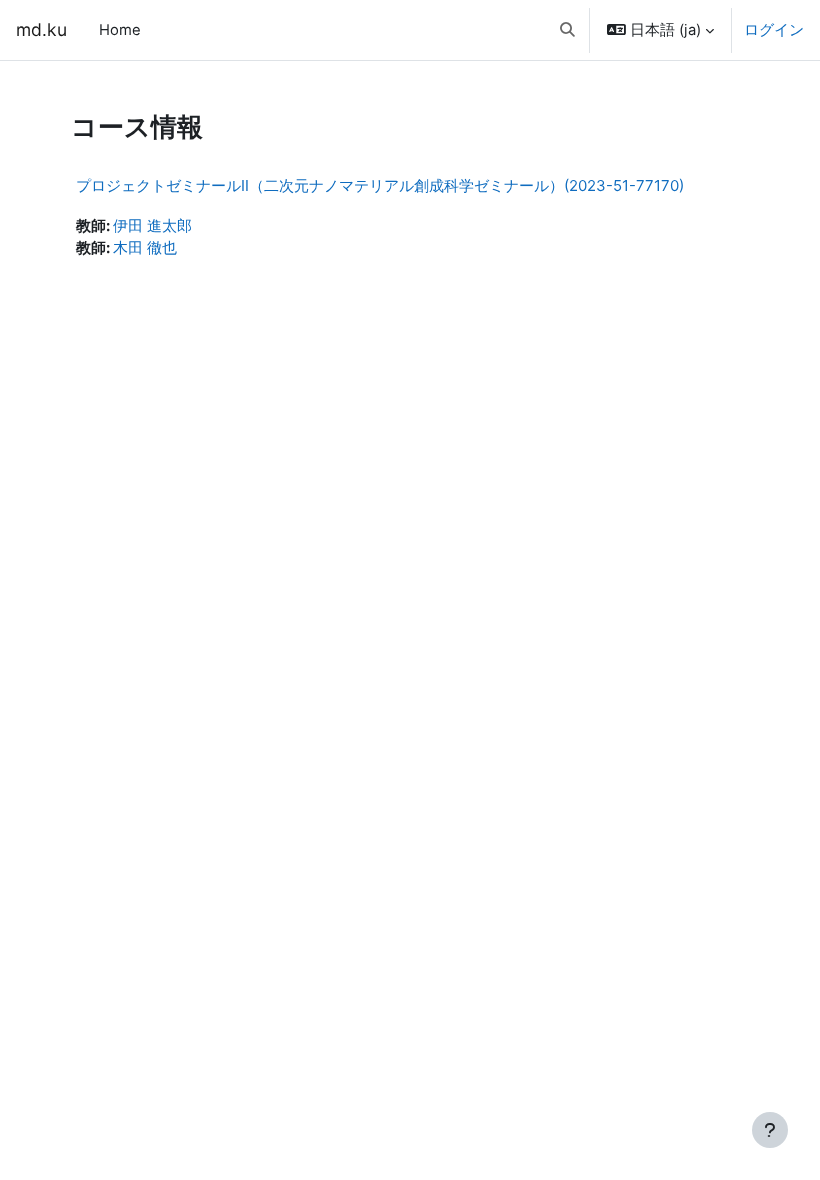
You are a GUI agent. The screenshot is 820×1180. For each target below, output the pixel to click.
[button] (567, 30)
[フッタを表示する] (770, 1130)
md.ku (41, 29)
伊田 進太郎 (152, 226)
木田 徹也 (145, 248)
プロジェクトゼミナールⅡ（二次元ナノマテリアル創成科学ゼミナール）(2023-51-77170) (380, 185)
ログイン (774, 30)
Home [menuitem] (120, 30)
